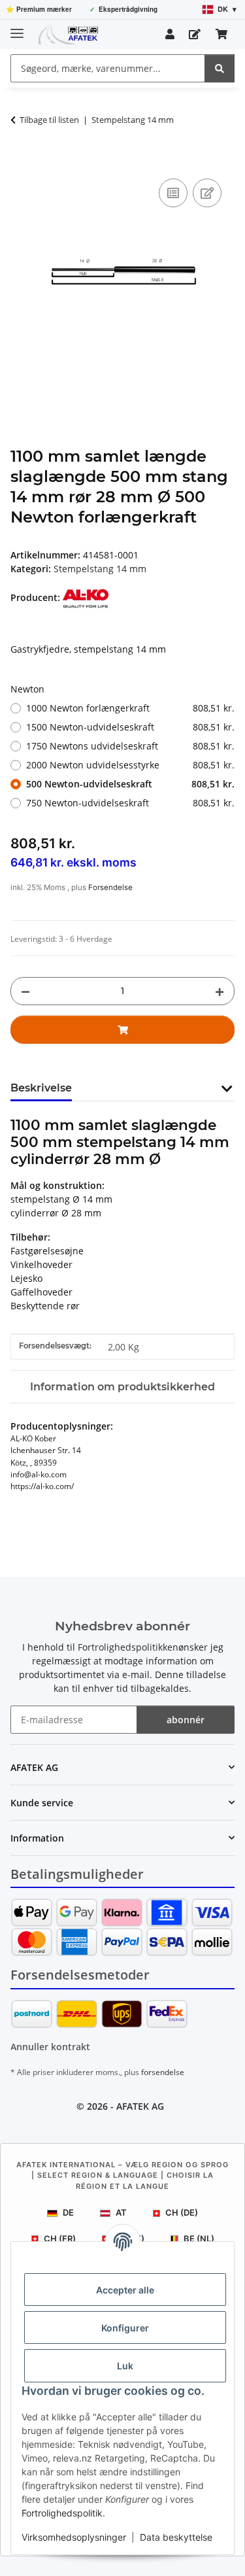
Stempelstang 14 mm (100, 569)
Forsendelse (110, 887)
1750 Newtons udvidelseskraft (130, 746)
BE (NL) (199, 2239)
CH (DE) (182, 2212)
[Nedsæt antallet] (25, 991)
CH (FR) (60, 2239)
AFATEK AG (140, 2106)
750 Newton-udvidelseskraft (130, 803)
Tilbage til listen (49, 120)
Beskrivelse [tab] (41, 1088)
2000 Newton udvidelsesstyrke (130, 765)
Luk (125, 2366)
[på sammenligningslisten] (173, 193)
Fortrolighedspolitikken (128, 1647)
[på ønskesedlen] (207, 193)
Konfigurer (125, 2328)
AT (121, 2212)
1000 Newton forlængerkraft (130, 708)
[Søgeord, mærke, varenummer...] (220, 68)
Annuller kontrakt (50, 2047)
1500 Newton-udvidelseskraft (130, 727)
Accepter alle (125, 2290)
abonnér (186, 1720)
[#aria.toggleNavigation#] (17, 28)
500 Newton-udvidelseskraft (130, 784)
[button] (170, 34)
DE (68, 2212)
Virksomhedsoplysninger (74, 2537)
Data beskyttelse (176, 2537)
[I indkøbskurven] (21, 161)
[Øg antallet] (220, 991)
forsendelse (163, 2072)
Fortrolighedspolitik (62, 2513)
